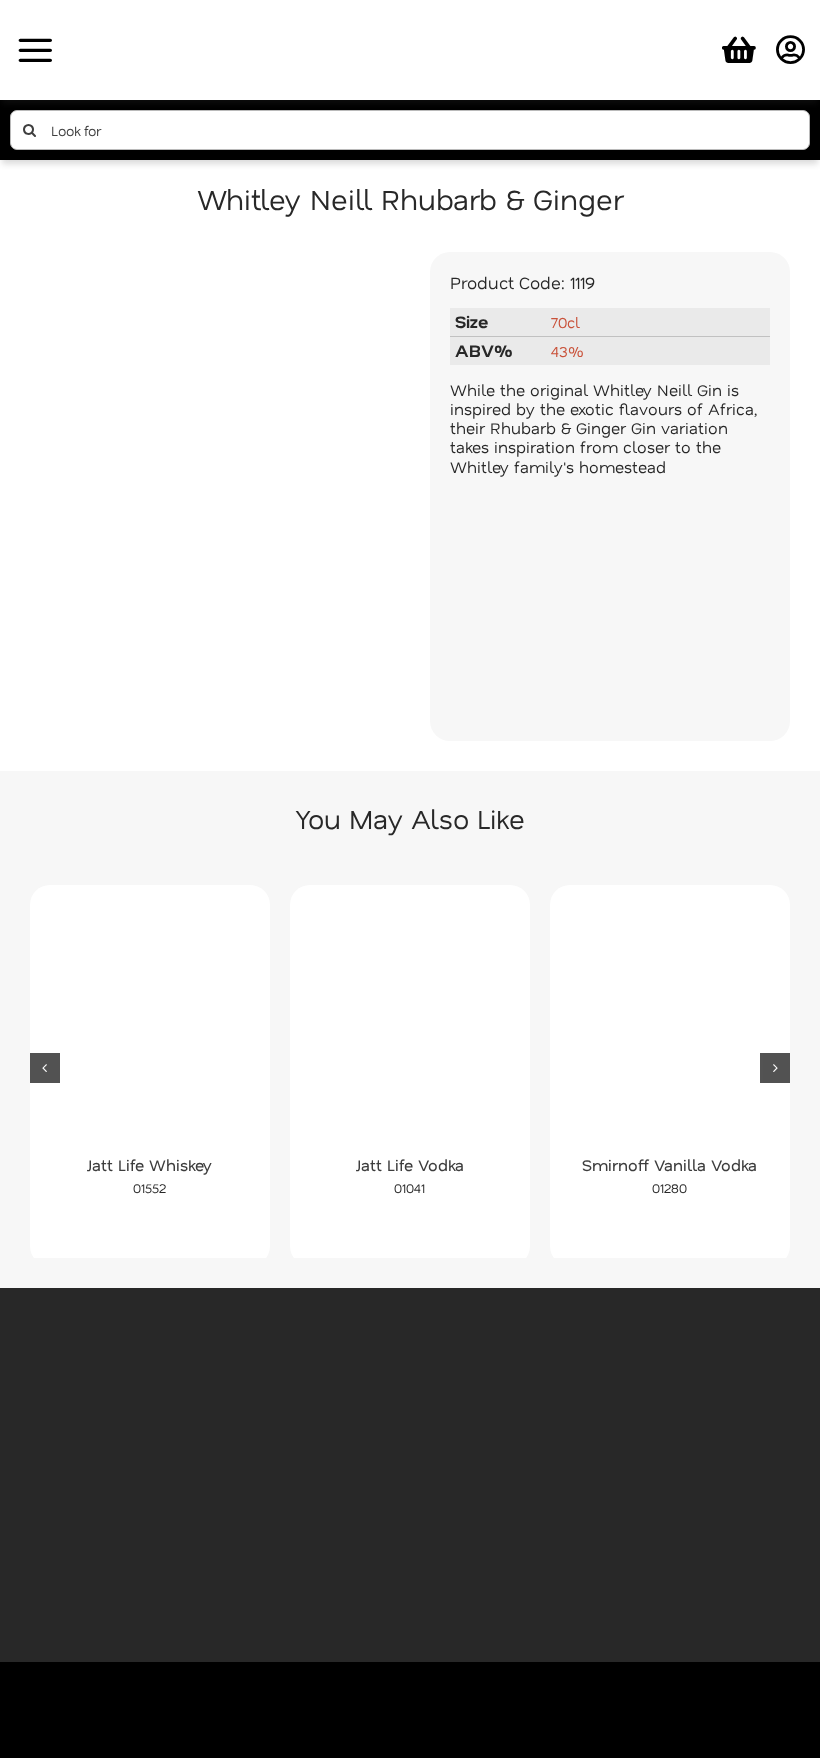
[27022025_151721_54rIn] (409, 17)
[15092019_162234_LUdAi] (210, 481)
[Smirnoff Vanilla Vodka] (670, 1025)
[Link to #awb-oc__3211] (35, 50)
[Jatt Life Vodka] (410, 1025)
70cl (565, 322)
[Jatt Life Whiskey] (150, 1025)
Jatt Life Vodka (410, 1164)
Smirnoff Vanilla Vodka (669, 1164)
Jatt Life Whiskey (149, 1164)
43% (567, 351)
